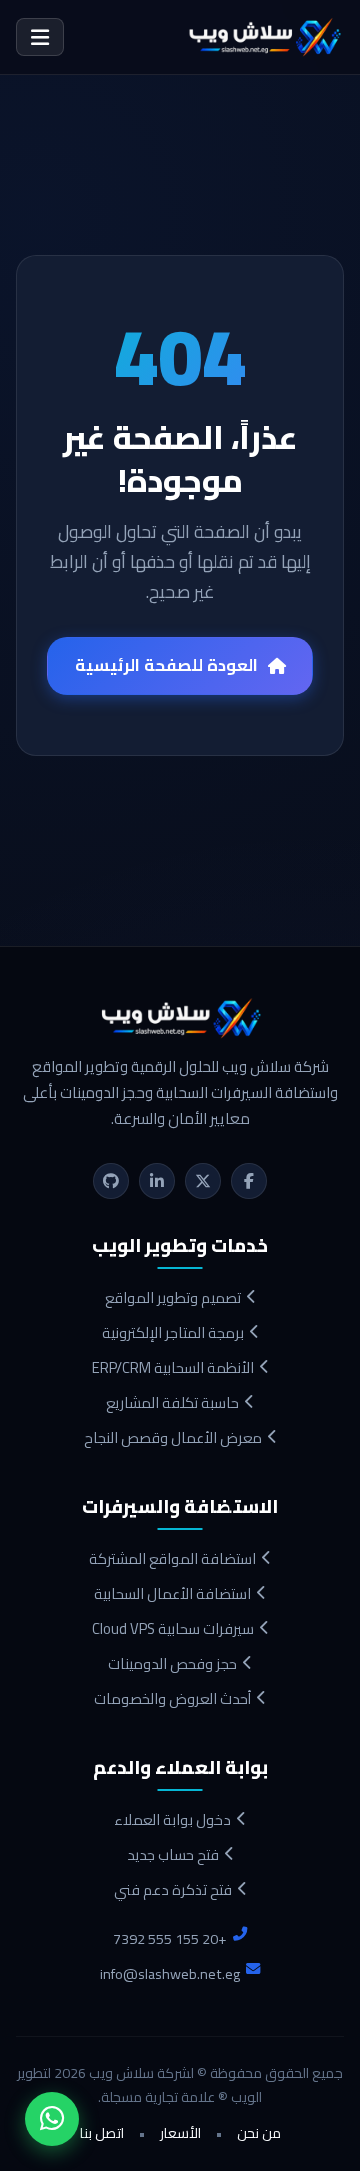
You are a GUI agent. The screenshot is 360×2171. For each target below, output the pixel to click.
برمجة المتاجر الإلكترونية (173, 1332)
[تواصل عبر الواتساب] (52, 2119)
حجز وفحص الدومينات (172, 1663)
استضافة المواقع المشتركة (172, 1558)
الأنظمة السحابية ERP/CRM (173, 1367)
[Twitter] (203, 1181)
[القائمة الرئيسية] (40, 37)
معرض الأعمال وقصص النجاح (173, 1437)
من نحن (259, 2134)
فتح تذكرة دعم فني (173, 1889)
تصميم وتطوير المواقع (173, 1297)
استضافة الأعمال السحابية (172, 1593)
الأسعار (180, 2134)
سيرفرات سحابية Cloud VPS (173, 1628)
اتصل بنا (102, 2134)
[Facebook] (249, 1181)
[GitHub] (111, 1181)
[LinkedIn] (157, 1181)
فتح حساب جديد (173, 1854)
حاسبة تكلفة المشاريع (172, 1402)
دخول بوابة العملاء (172, 1819)
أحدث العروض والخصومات (172, 1698)
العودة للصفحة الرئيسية (166, 665)
